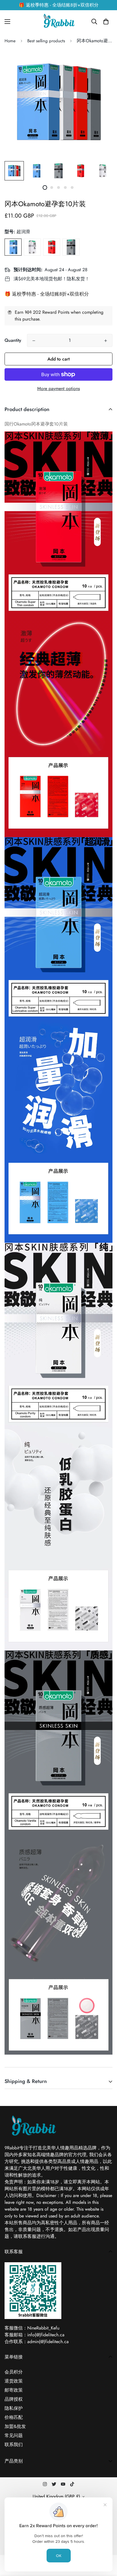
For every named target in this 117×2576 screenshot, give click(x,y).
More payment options (58, 388)
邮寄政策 (14, 2390)
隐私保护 (14, 2408)
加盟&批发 (15, 2426)
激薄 (52, 247)
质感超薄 (71, 247)
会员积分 (14, 2372)
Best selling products (46, 41)
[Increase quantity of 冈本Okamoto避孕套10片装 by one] (106, 341)
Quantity (13, 340)
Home (10, 41)
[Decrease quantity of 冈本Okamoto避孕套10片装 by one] (34, 341)
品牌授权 (14, 2399)
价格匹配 (14, 2417)
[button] (106, 22)
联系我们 (14, 2445)
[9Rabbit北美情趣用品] (58, 22)
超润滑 (13, 247)
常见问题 (14, 2435)
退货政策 (14, 2381)
